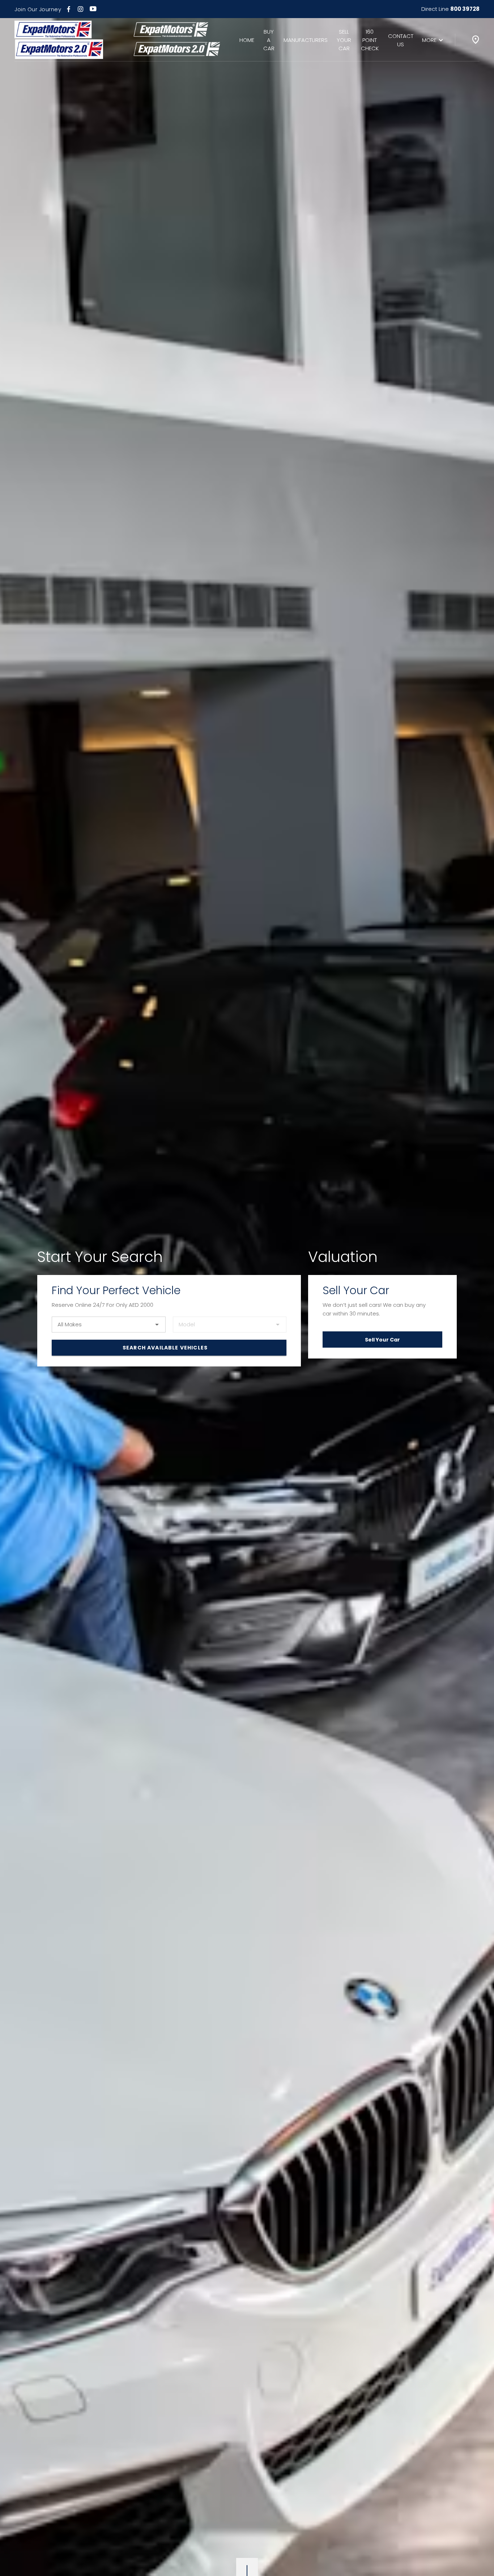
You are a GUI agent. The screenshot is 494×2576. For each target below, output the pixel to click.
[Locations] (476, 40)
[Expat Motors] (59, 40)
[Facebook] (69, 9)
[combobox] (109, 1325)
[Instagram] (80, 9)
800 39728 (465, 9)
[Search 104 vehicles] (169, 1348)
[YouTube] (93, 9)
